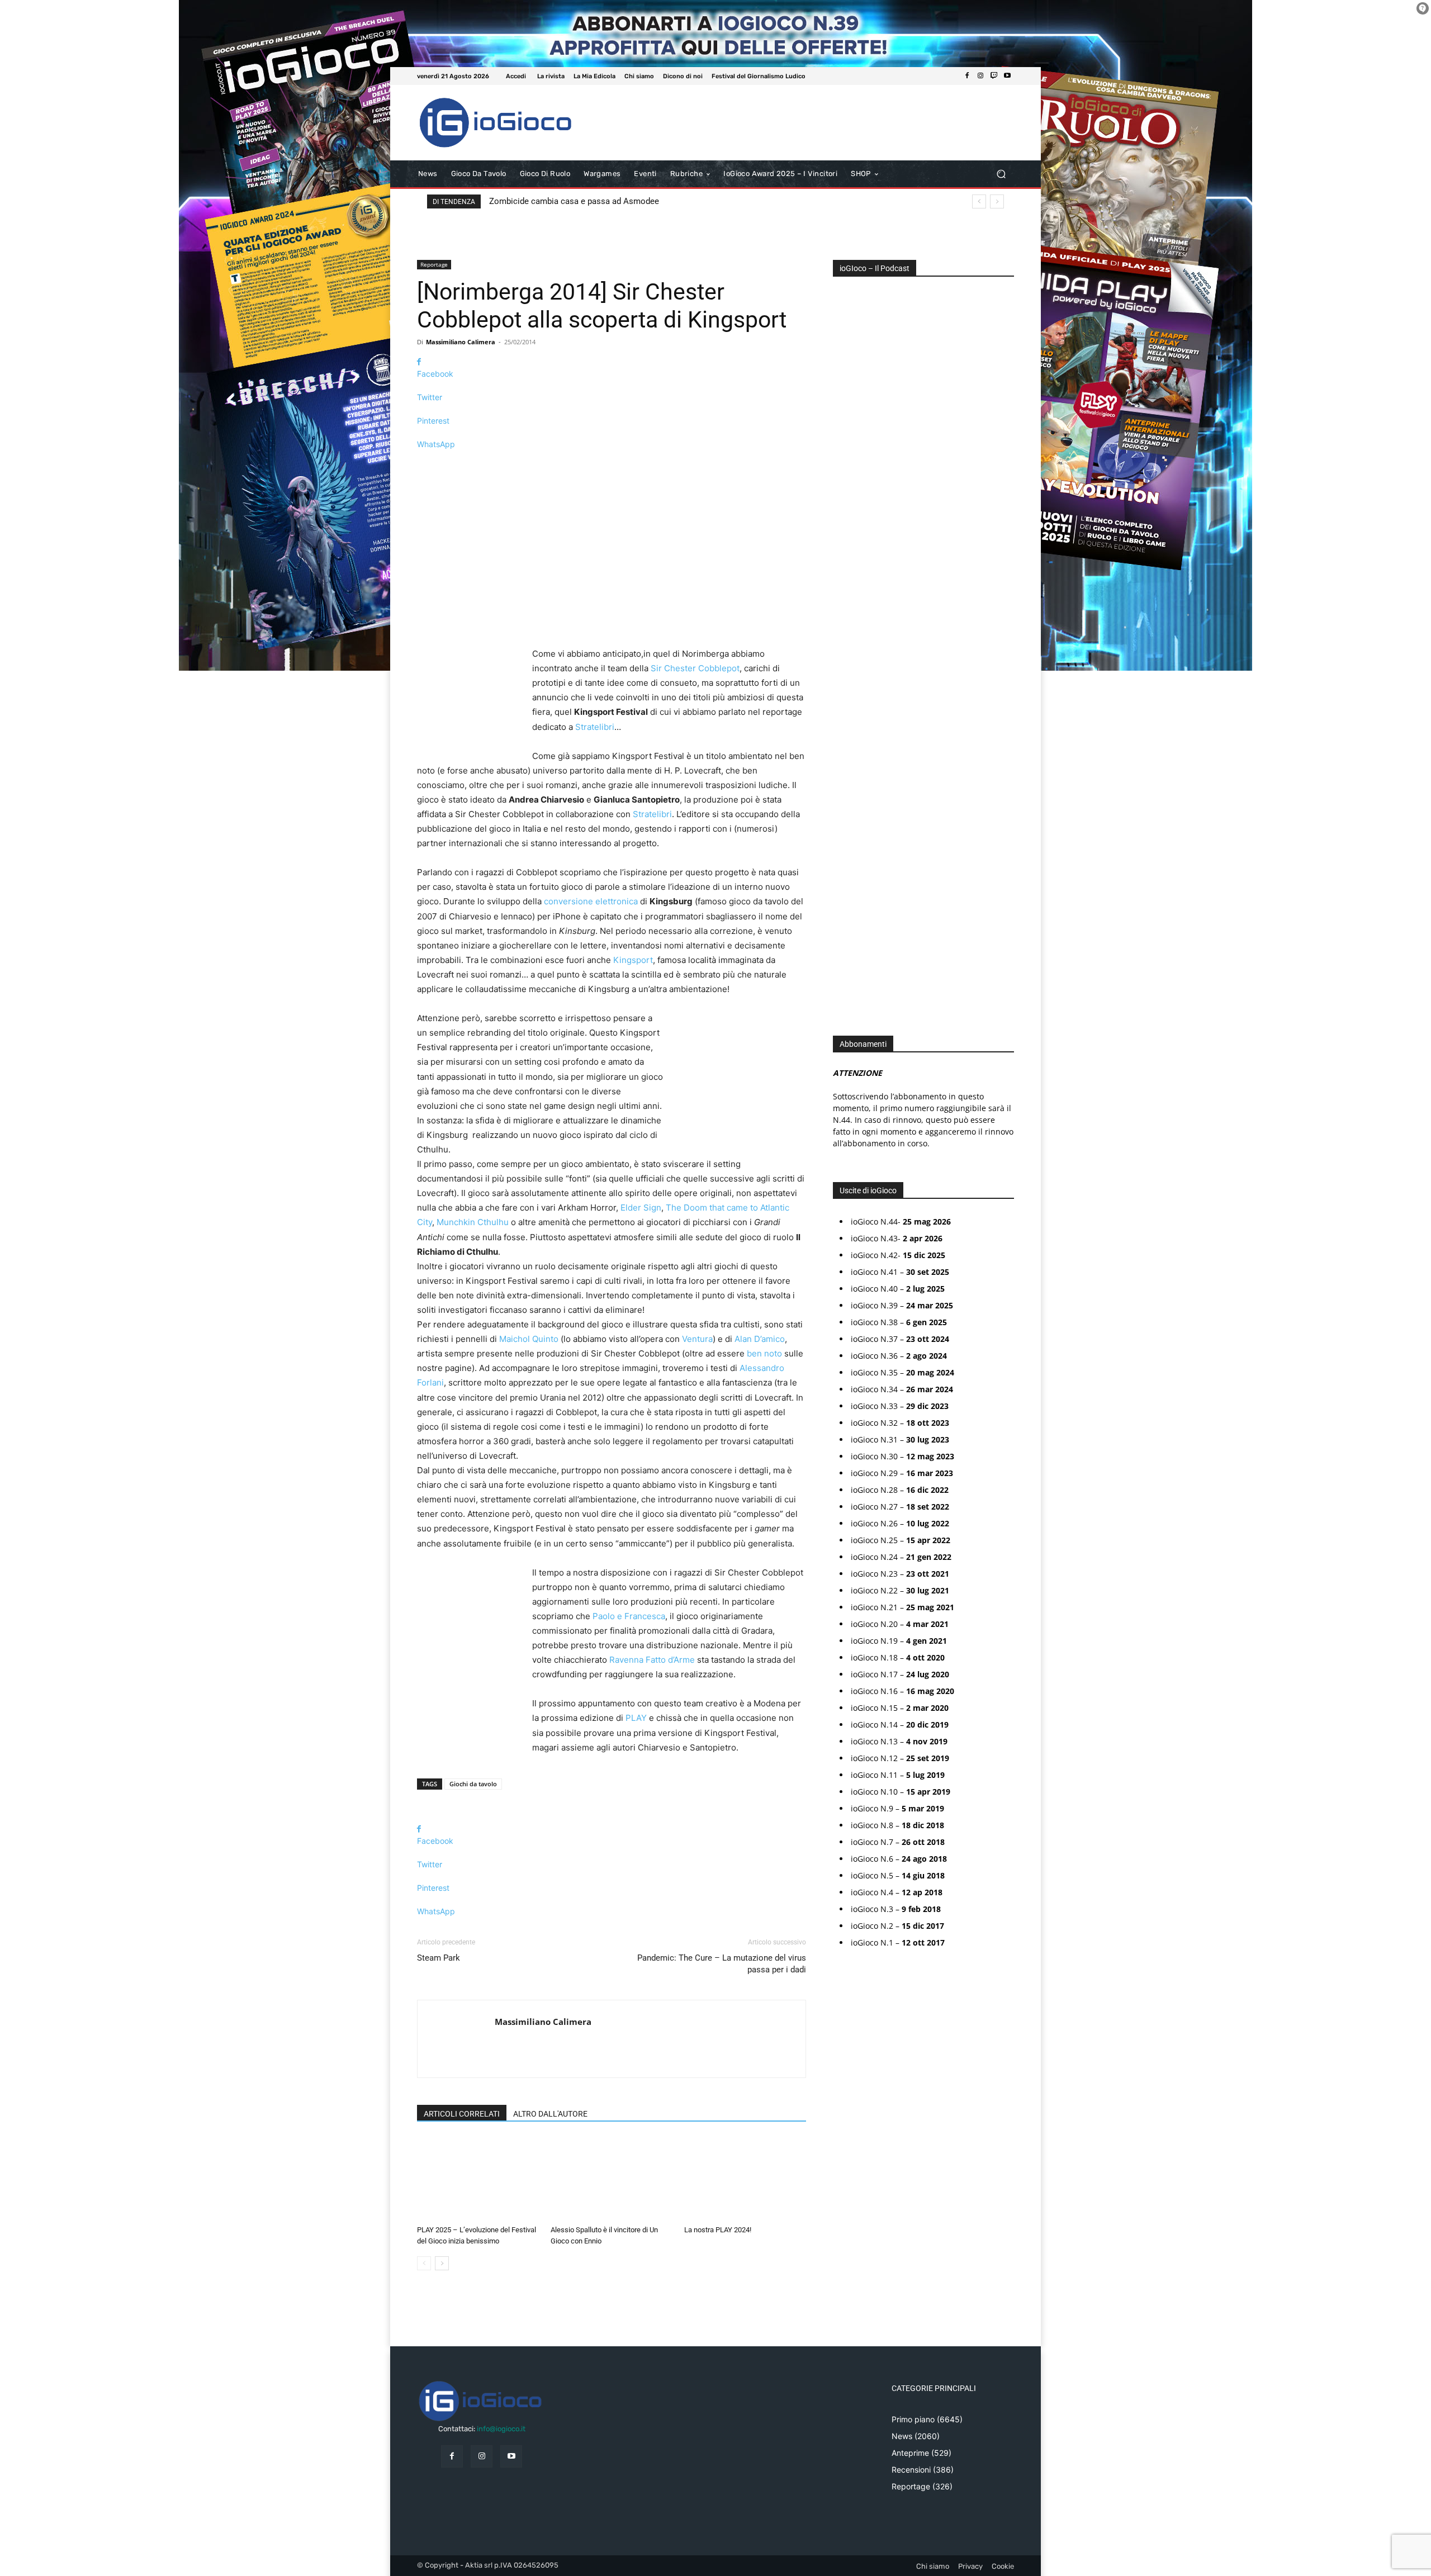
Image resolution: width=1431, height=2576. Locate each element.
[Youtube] (1007, 76)
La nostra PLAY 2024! (718, 2230)
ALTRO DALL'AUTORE (550, 2114)
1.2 (845, 626)
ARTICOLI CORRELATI (462, 2114)
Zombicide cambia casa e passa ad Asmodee (574, 201)
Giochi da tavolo (473, 1784)
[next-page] (442, 2263)
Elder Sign (641, 1208)
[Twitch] (994, 76)
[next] (997, 201)
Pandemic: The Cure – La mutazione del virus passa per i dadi (722, 1964)
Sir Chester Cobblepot (695, 668)
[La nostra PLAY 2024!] (745, 2179)
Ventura (697, 1339)
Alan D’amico (760, 1339)
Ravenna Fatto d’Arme (652, 1660)
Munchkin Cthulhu (473, 1222)
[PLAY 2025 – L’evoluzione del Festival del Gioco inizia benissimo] (478, 2179)
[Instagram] (980, 76)
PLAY (636, 1718)
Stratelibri (595, 727)
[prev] (979, 201)
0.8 (846, 592)
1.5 (845, 642)
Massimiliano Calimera (461, 342)
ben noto (764, 1353)
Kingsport (633, 960)
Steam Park (439, 1958)
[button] (1001, 174)
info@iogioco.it (501, 2429)
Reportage (434, 264)
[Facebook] (967, 76)
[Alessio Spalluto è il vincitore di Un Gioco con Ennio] (612, 2179)
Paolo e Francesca (629, 1616)
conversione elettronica (591, 901)
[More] (612, 464)
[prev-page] (424, 2263)
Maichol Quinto (529, 1339)
